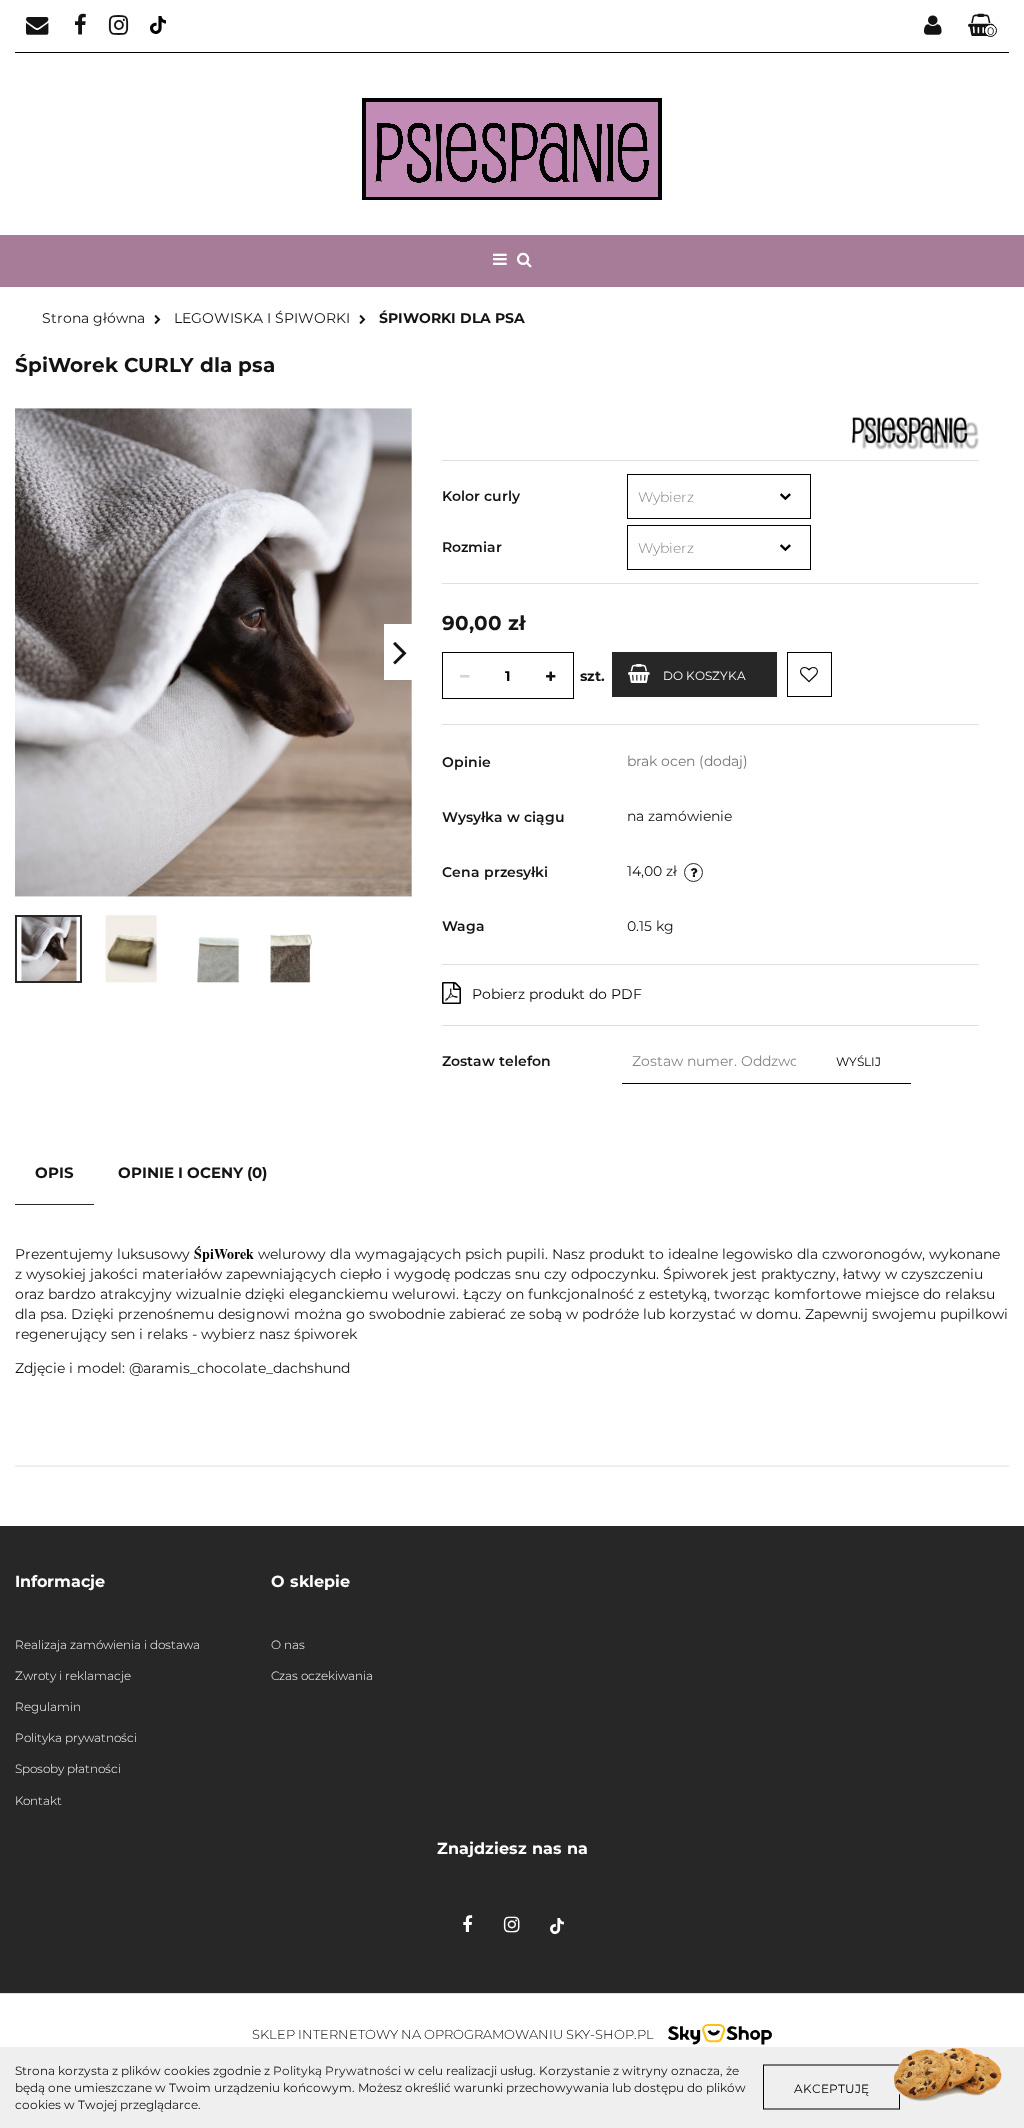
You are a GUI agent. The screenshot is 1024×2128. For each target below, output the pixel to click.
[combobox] (719, 496)
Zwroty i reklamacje (73, 1675)
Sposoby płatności (68, 1768)
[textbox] (699, 497)
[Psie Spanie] (915, 431)
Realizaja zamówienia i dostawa (107, 1644)
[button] (983, 26)
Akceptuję (831, 2088)
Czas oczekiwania (322, 1675)
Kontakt (38, 1800)
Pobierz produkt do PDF (557, 994)
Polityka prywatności (76, 1737)
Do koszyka (704, 675)
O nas (288, 1644)
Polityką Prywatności (337, 2070)
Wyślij (858, 1061)
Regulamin (48, 1706)
